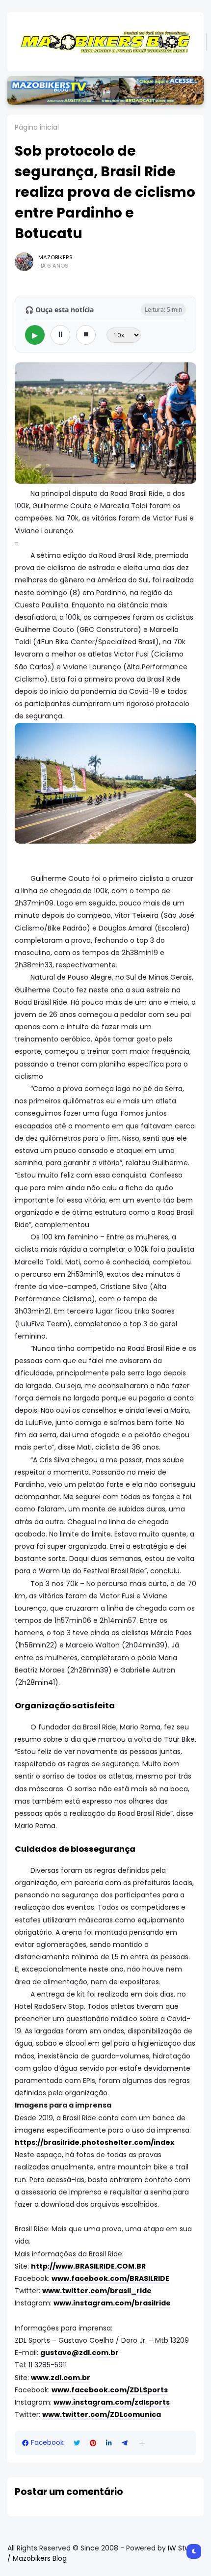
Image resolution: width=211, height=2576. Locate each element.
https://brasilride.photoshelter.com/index (94, 2142)
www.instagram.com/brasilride (112, 2303)
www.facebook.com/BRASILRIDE (110, 2278)
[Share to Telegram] (125, 2443)
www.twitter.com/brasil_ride (97, 2291)
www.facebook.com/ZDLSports (110, 2390)
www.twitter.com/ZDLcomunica (102, 2414)
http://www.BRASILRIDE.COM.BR (88, 2266)
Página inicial (37, 127)
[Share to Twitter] (77, 2443)
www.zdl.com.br (61, 2378)
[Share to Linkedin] (109, 2443)
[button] (142, 2443)
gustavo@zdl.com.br (79, 2353)
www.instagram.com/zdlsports (112, 2402)
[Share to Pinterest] (93, 2443)
